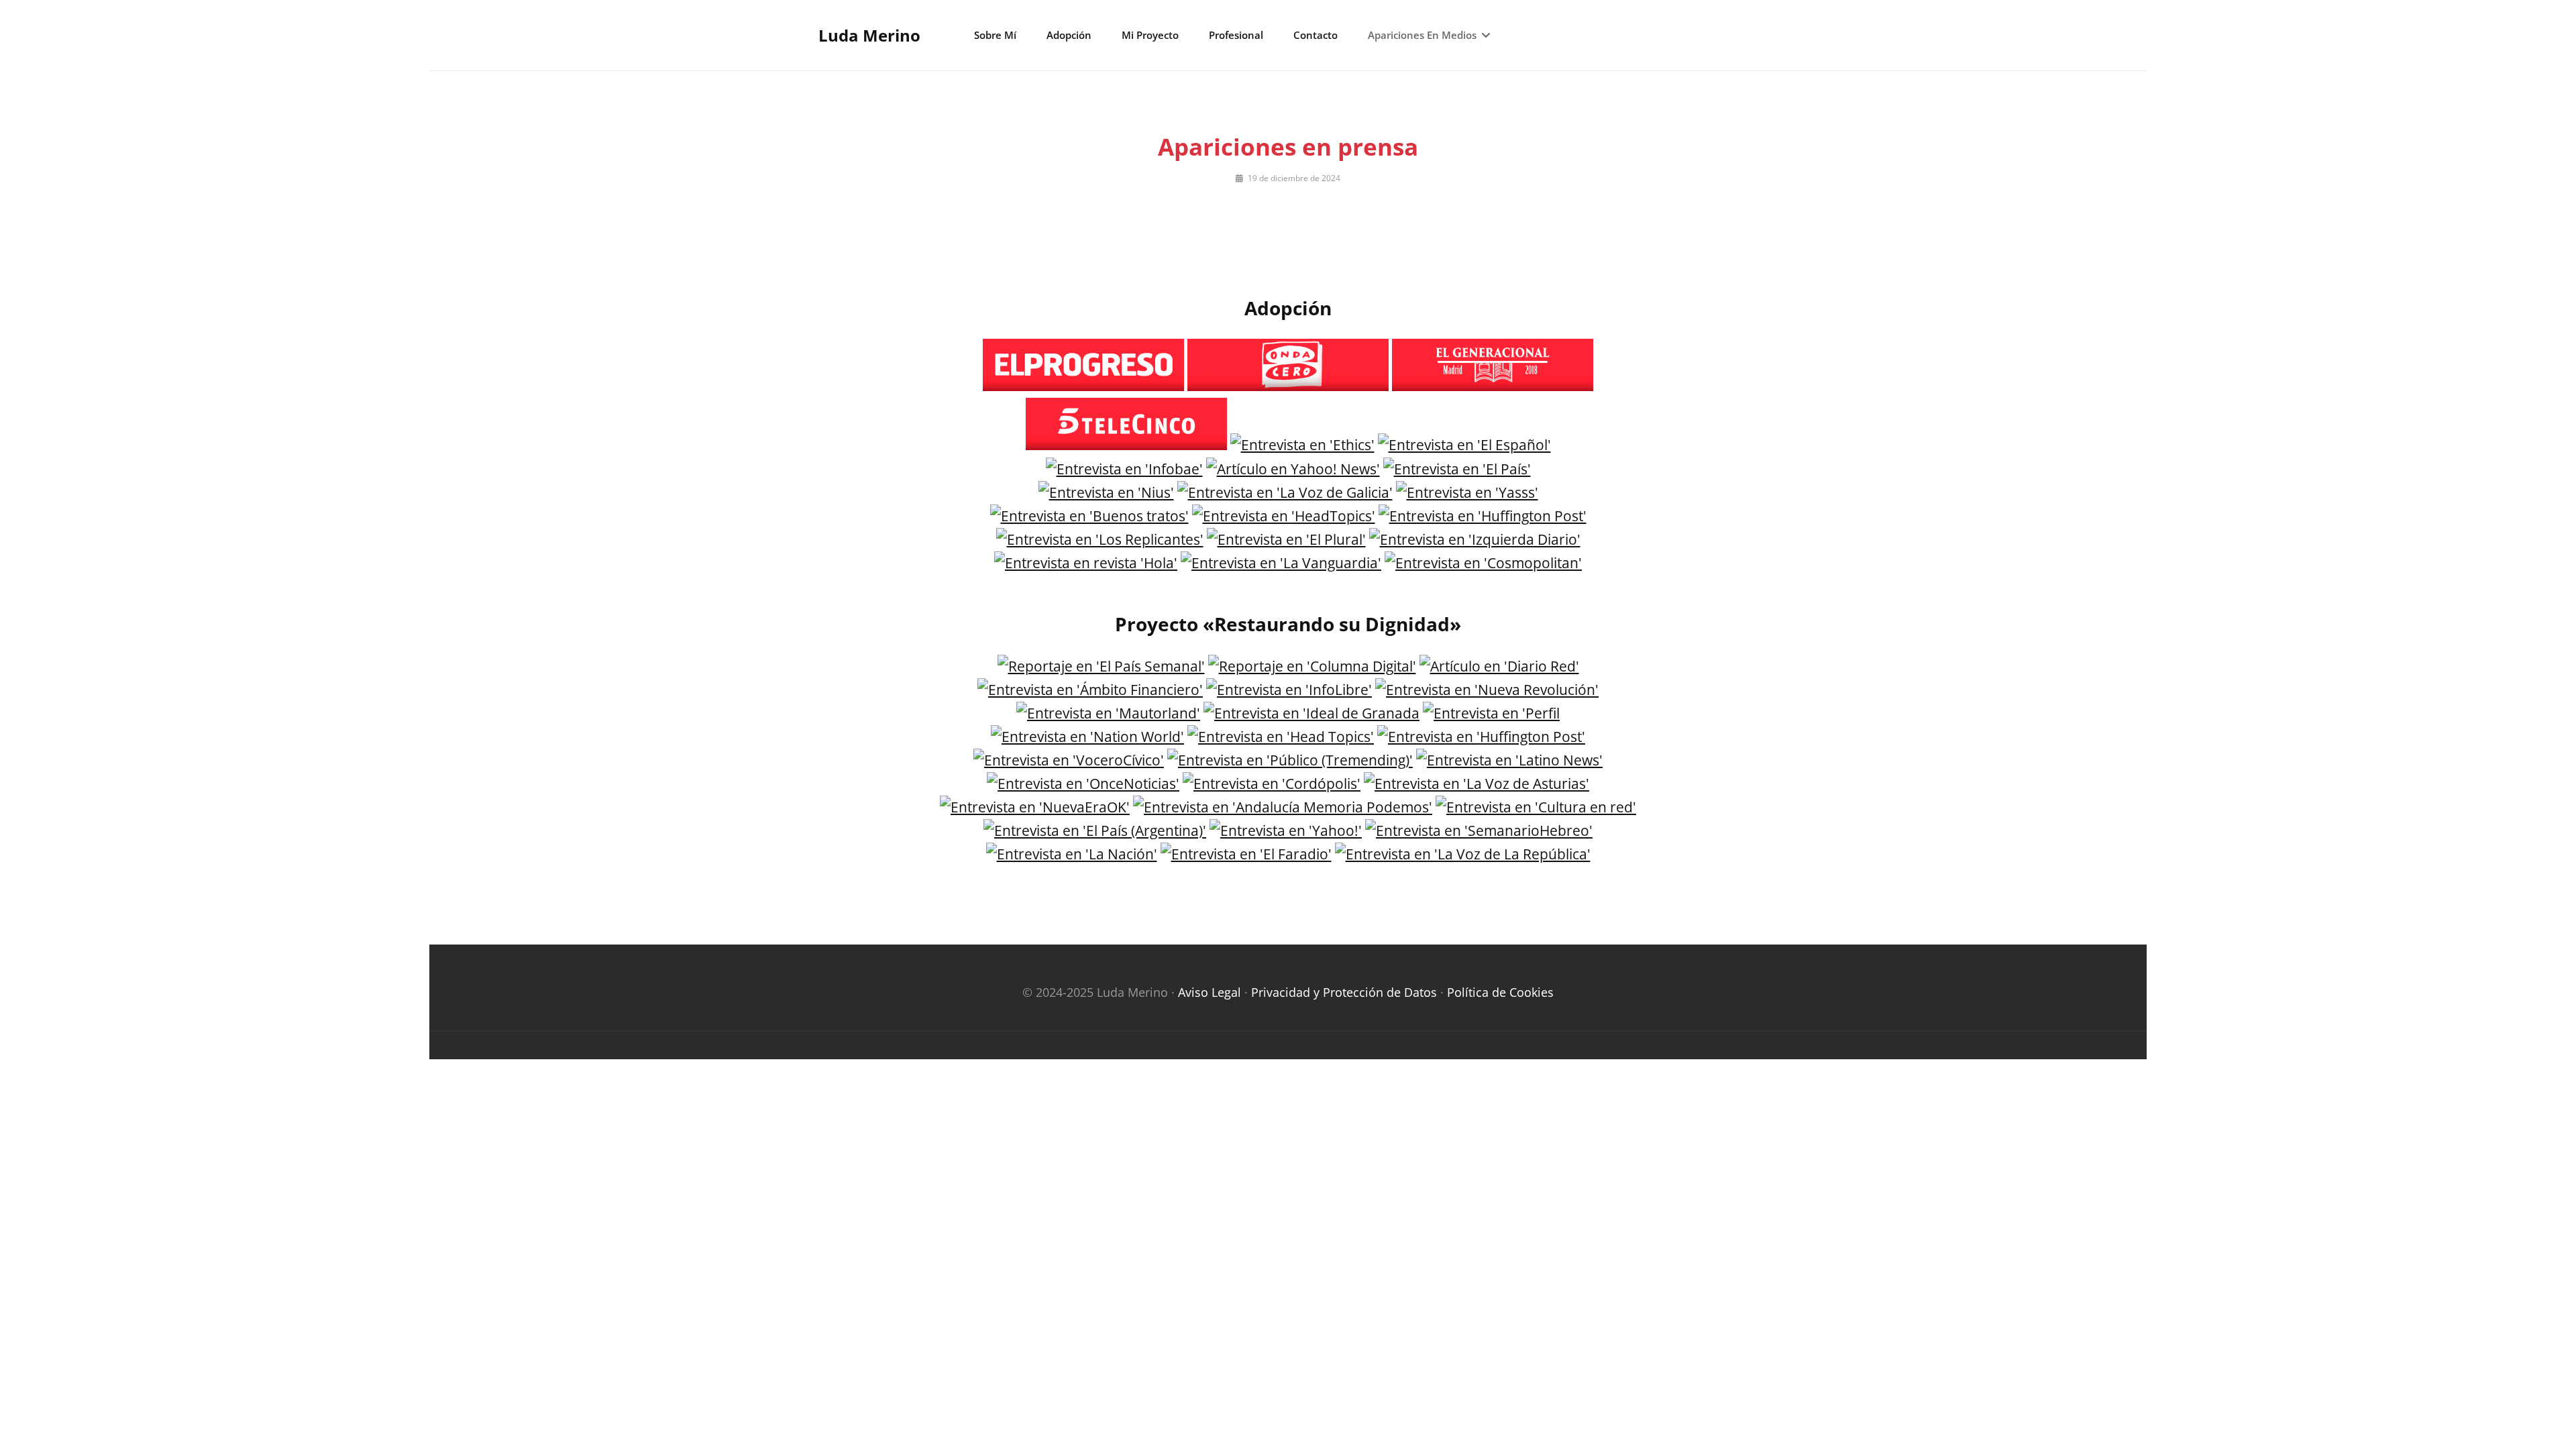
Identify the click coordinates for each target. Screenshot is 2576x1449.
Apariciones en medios (1422, 35)
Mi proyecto (1150, 35)
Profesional (1236, 35)
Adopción (1069, 35)
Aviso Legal (1210, 992)
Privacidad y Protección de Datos (1344, 992)
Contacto (1316, 35)
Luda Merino (869, 35)
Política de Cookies (1500, 992)
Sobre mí (995, 35)
